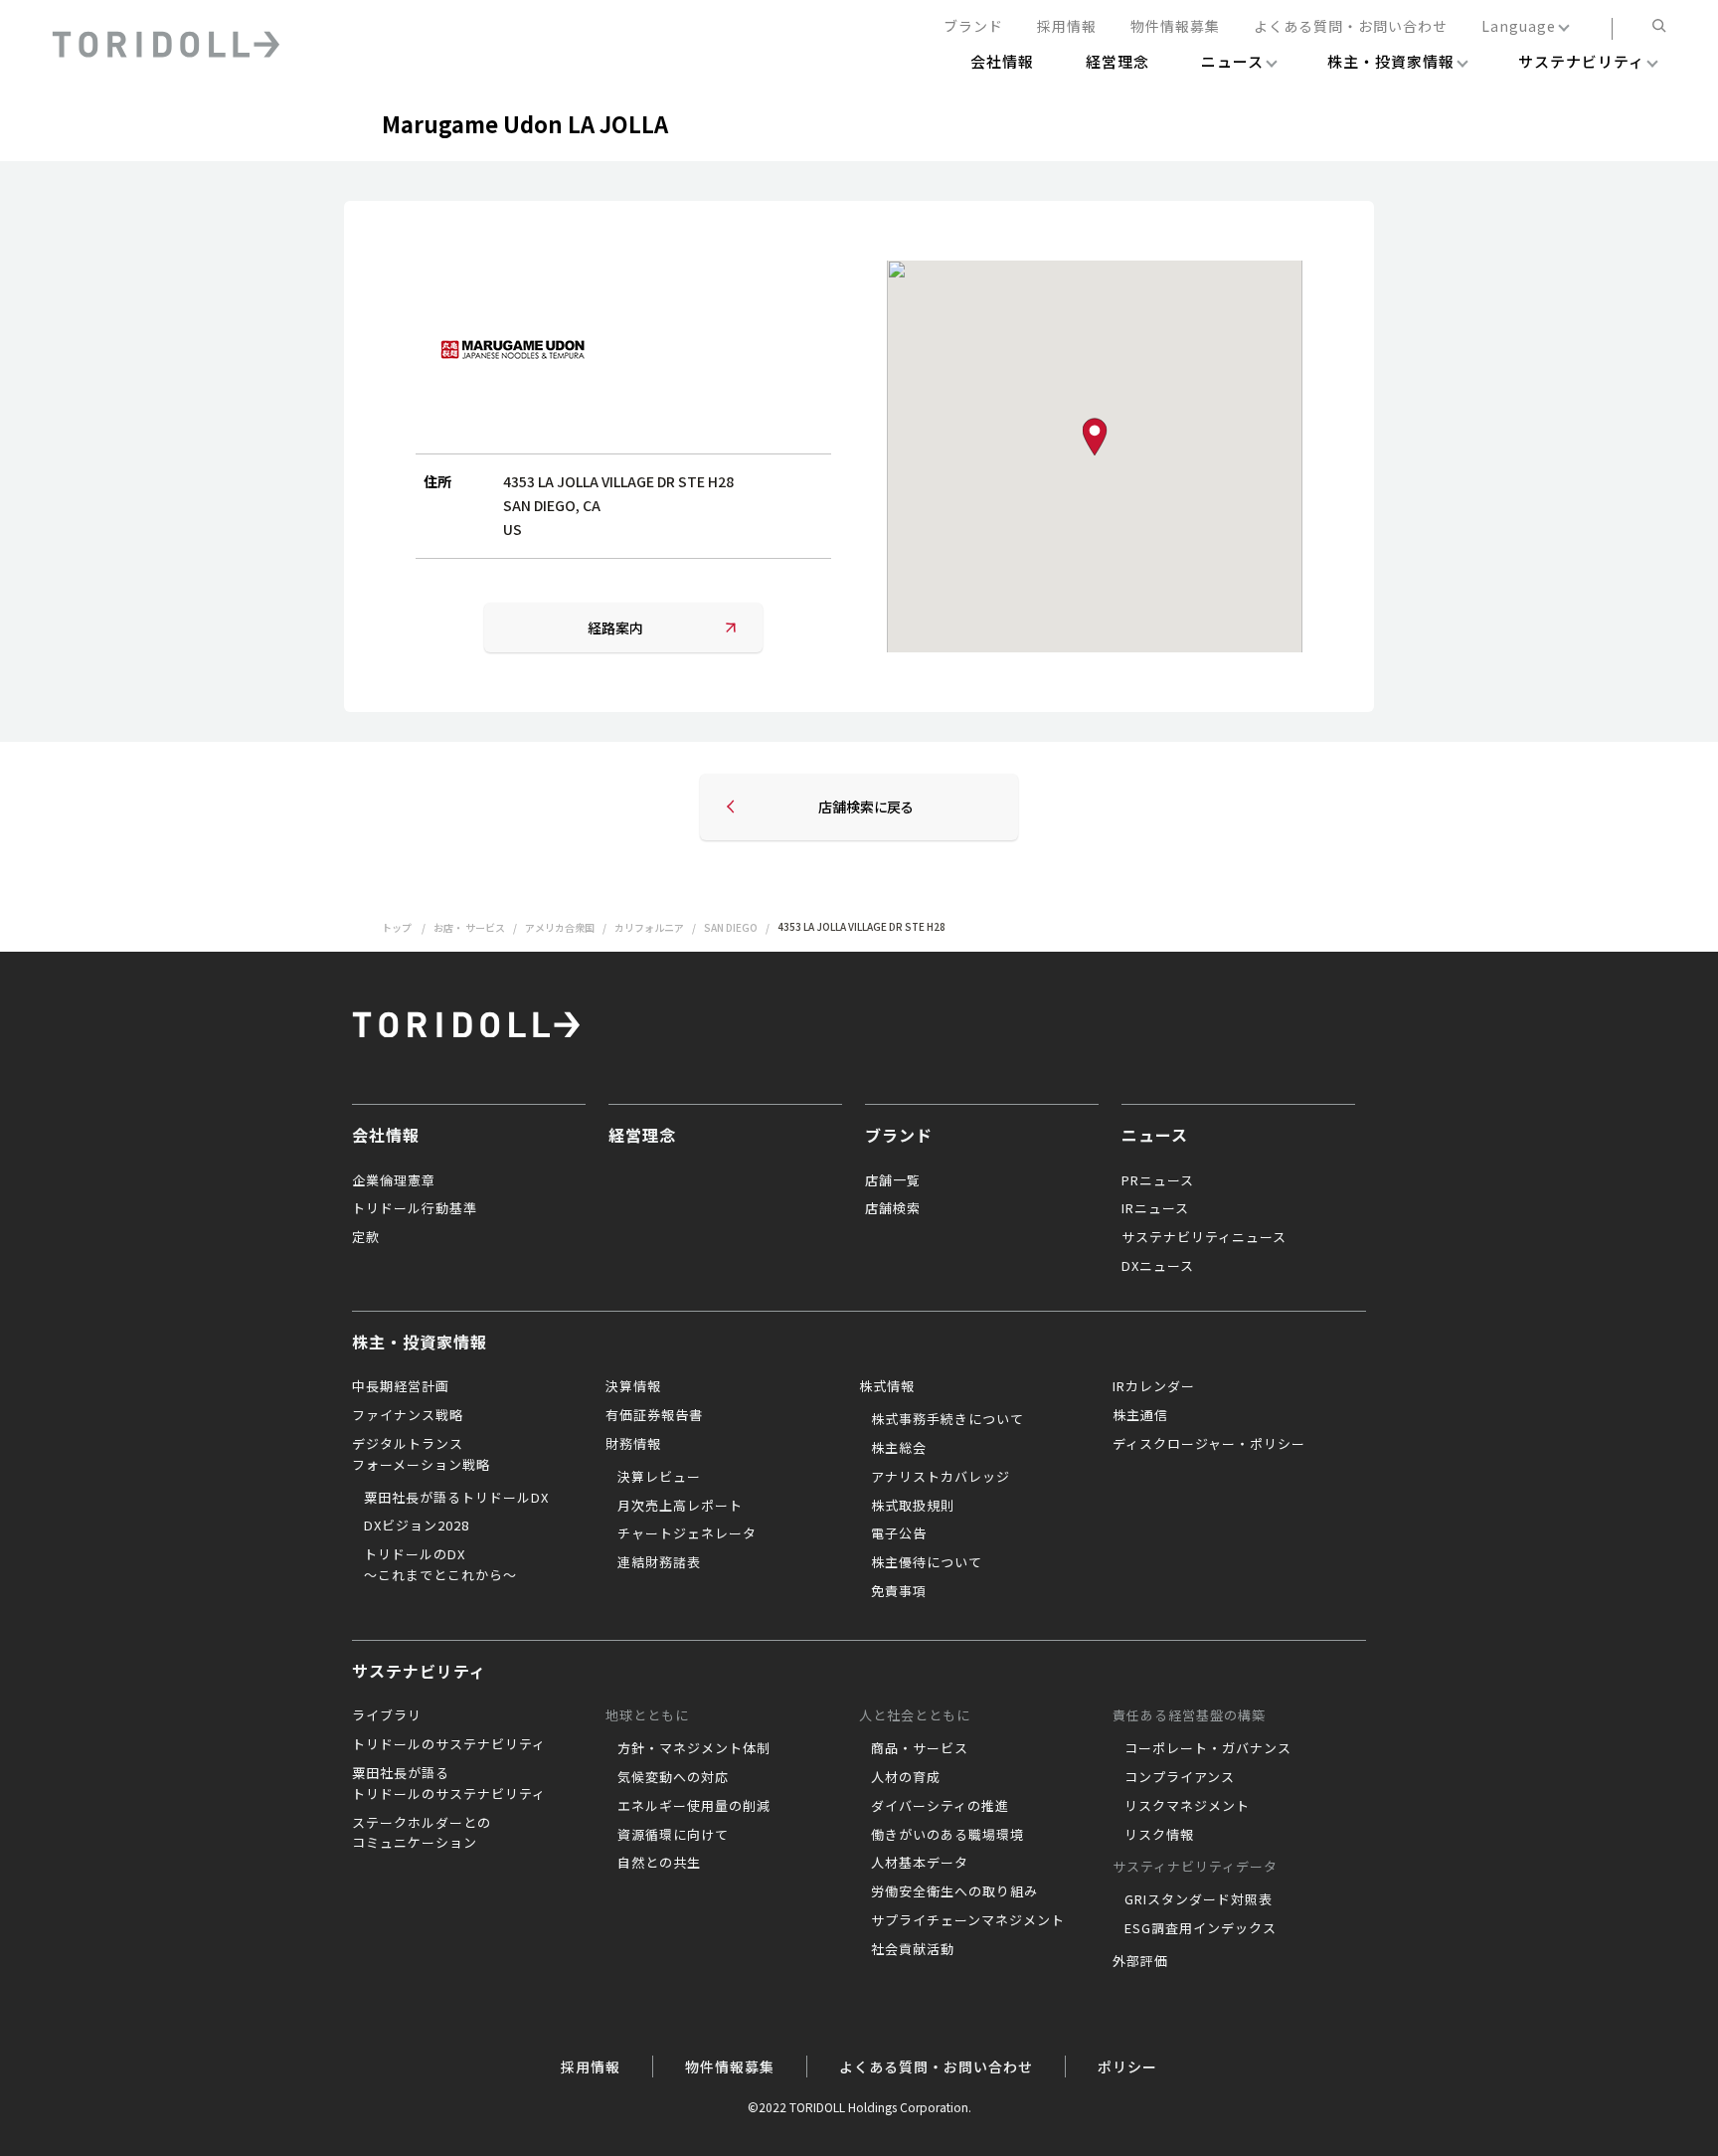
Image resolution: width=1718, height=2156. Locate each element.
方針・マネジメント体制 (694, 1748)
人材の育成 (906, 1777)
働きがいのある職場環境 (947, 1834)
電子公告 (899, 1533)
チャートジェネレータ (687, 1533)
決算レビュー (659, 1476)
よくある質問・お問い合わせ (1351, 27)
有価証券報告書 (654, 1415)
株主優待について (927, 1562)
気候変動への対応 (673, 1777)
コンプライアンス (1180, 1777)
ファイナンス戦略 (408, 1415)
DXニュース (1158, 1265)
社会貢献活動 (913, 1949)
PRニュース (1158, 1180)
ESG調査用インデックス (1201, 1928)
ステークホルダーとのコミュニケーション (422, 1833)
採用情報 (1067, 27)
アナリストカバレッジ (941, 1476)
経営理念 (642, 1135)
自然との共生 (659, 1862)
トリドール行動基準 (415, 1208)
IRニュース (1155, 1208)
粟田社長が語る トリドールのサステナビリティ (449, 1783)
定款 (366, 1237)
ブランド (973, 27)
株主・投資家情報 (420, 1342)
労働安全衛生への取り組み (954, 1891)
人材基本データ (920, 1862)
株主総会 (899, 1447)
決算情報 (633, 1386)
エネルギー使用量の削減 (694, 1805)
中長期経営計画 (401, 1386)
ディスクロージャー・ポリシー (1209, 1443)
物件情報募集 (1175, 27)
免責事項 (899, 1591)
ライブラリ (387, 1715)
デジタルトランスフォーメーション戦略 (421, 1454)
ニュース (1155, 1135)
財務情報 (633, 1443)
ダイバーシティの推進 (940, 1805)
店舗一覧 (893, 1180)
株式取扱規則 (913, 1505)
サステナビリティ (419, 1671)
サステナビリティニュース (1204, 1237)
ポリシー (1127, 2066)
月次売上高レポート (680, 1505)
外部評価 (1140, 1961)
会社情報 (386, 1135)
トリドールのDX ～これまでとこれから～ (440, 1564)
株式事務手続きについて (947, 1419)
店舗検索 (893, 1208)
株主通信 (1140, 1415)
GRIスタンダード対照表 (1199, 1899)
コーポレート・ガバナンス (1208, 1748)
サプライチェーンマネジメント (968, 1920)
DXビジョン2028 (417, 1525)
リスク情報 (1159, 1834)
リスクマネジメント (1187, 1805)
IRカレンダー (1154, 1386)
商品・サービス (920, 1748)
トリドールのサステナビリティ (449, 1744)
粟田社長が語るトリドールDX (456, 1497)
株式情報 (887, 1386)
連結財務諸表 (659, 1562)
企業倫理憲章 (394, 1180)
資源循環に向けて (673, 1834)
